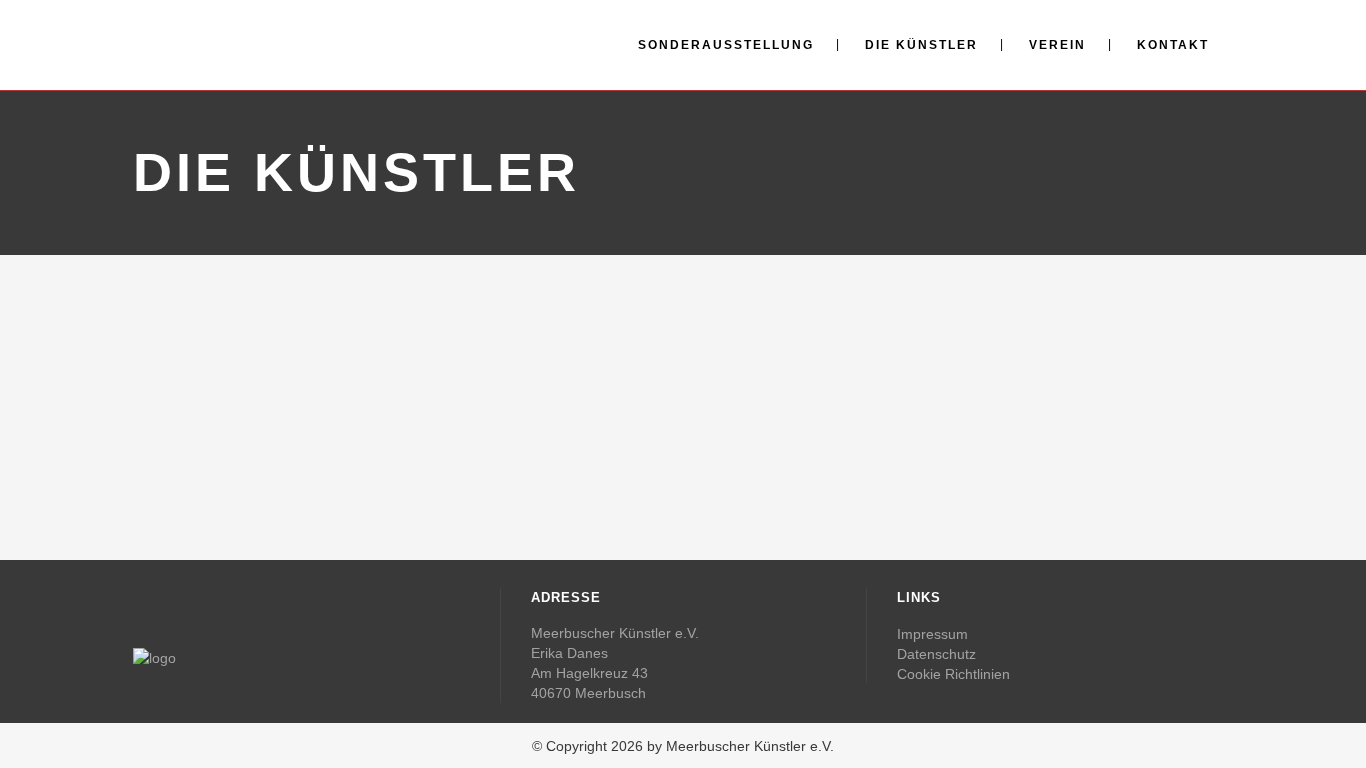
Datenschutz (936, 654)
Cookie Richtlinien (953, 674)
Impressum (932, 634)
